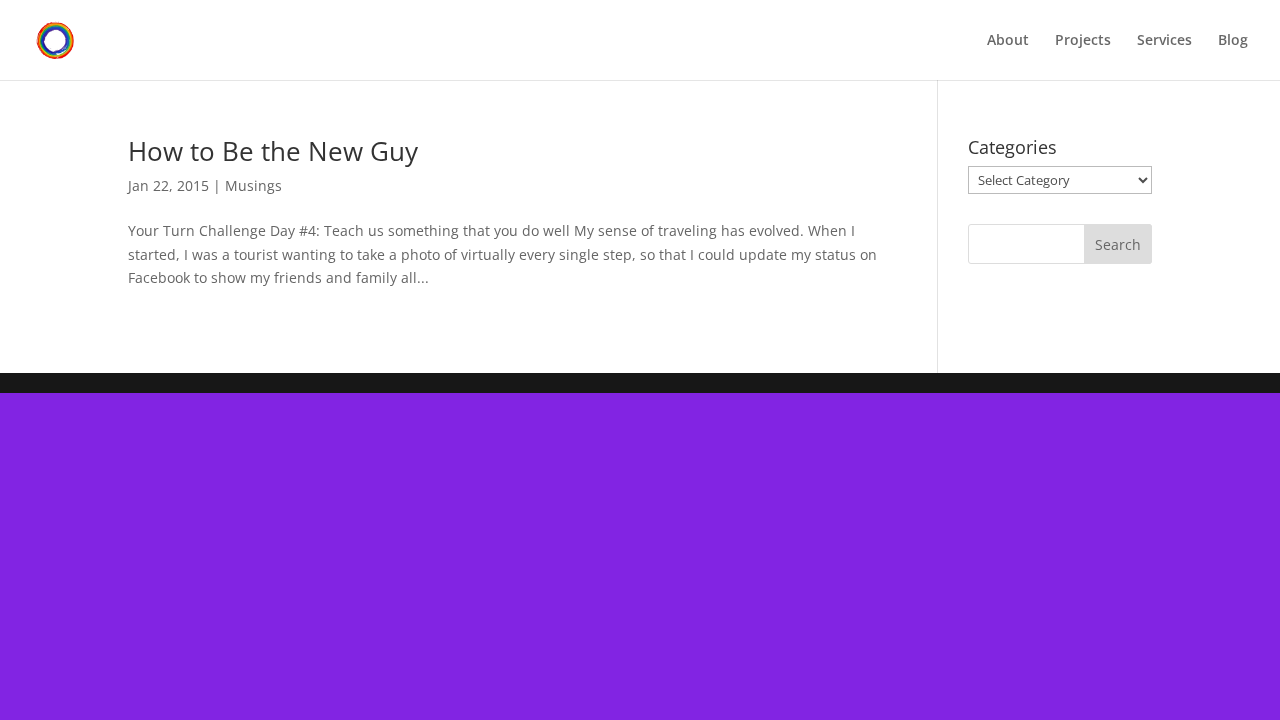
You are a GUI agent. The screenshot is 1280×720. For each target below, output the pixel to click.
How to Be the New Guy (273, 151)
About (1008, 41)
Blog (1233, 41)
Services (1164, 41)
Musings (253, 185)
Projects (1083, 41)
